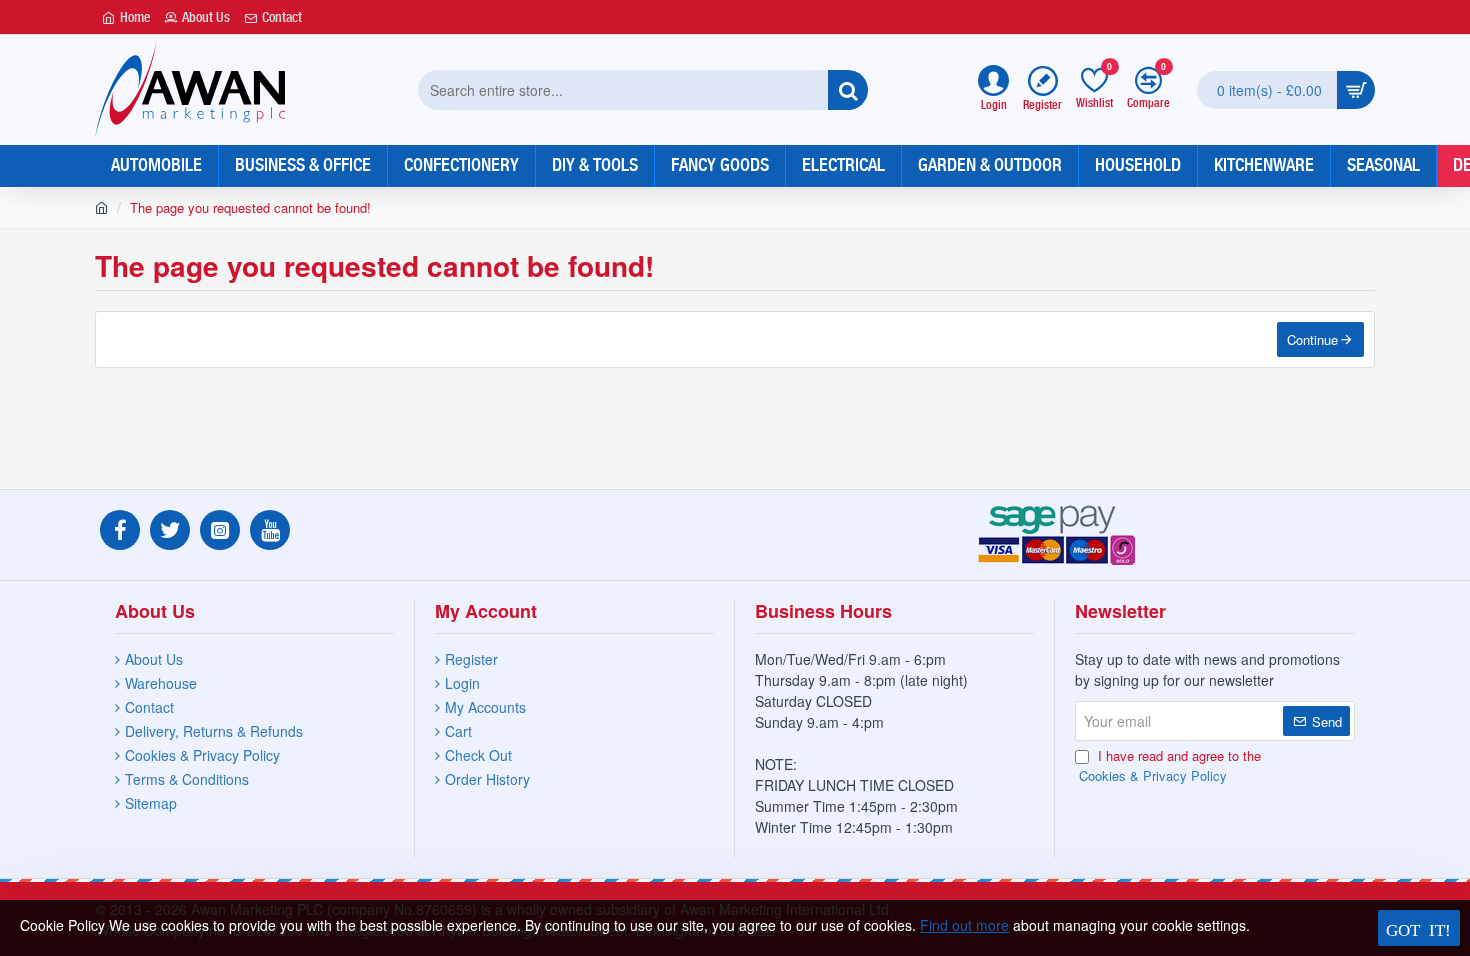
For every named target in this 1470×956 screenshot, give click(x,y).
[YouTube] (270, 530)
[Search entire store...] (848, 90)
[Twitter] (170, 530)
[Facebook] (120, 530)
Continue (1312, 339)
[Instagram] (220, 530)
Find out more (964, 925)
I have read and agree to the (1170, 765)
